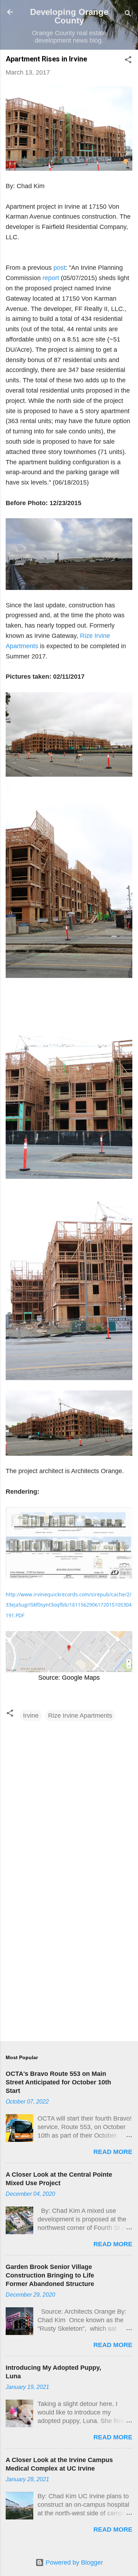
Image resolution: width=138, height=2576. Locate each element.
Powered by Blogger (73, 2563)
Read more (113, 2152)
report (51, 278)
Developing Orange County (69, 16)
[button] (128, 61)
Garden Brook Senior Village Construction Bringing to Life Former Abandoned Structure (50, 2275)
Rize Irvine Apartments (80, 1716)
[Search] (128, 14)
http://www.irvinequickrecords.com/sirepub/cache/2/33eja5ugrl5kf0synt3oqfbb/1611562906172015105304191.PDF (69, 1605)
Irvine (31, 1716)
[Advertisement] (69, 1960)
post (59, 268)
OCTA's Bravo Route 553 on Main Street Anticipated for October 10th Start (58, 2082)
